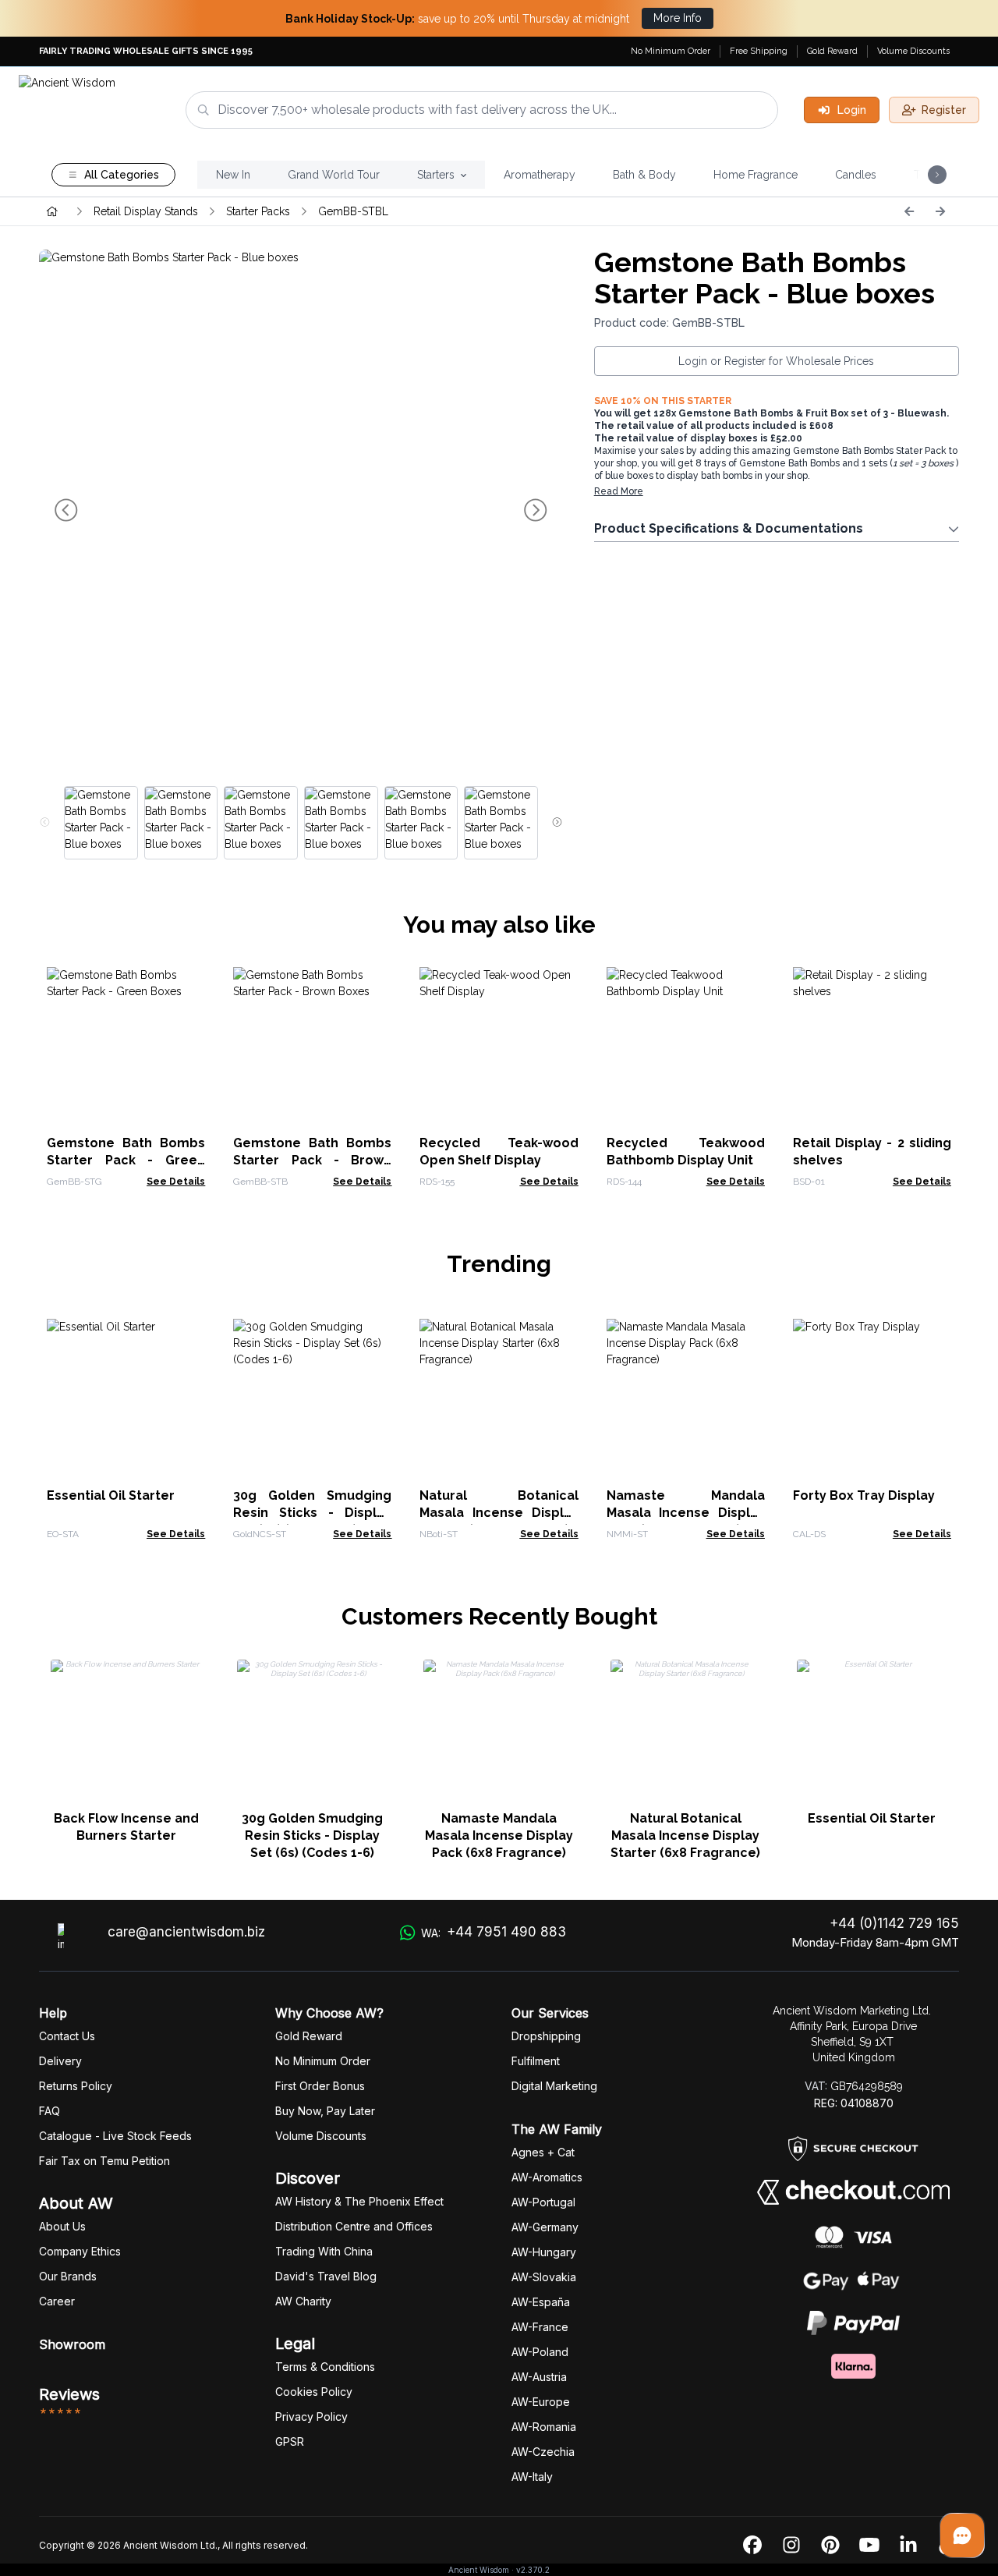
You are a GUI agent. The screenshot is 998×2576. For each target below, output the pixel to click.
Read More (619, 491)
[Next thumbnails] (557, 823)
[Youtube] (869, 2546)
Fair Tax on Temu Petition (104, 2161)
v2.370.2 (533, 2570)
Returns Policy (76, 2086)
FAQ (50, 2111)
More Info (678, 18)
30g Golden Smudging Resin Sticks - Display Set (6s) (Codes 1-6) (312, 1513)
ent (536, 2061)
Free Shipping (759, 51)
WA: (494, 1932)
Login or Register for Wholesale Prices (776, 361)
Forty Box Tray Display (864, 1495)
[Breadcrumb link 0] (52, 211)
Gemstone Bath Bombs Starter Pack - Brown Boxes (312, 1160)
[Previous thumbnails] (45, 823)
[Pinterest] (830, 2546)
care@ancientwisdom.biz (186, 1932)
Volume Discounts (913, 51)
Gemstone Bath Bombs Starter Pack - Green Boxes (126, 1160)
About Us (62, 2226)
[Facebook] (752, 2546)
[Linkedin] (908, 2546)
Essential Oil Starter (111, 1495)
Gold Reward (832, 51)
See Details (176, 1182)
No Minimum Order (671, 51)
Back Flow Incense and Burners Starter (126, 1827)
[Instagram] (791, 2546)
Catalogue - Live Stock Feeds (115, 2136)
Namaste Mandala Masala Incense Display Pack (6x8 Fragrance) (686, 1513)
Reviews (69, 2394)
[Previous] (909, 211)
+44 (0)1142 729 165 (894, 1923)
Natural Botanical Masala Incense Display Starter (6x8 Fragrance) (499, 1513)
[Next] (940, 211)
